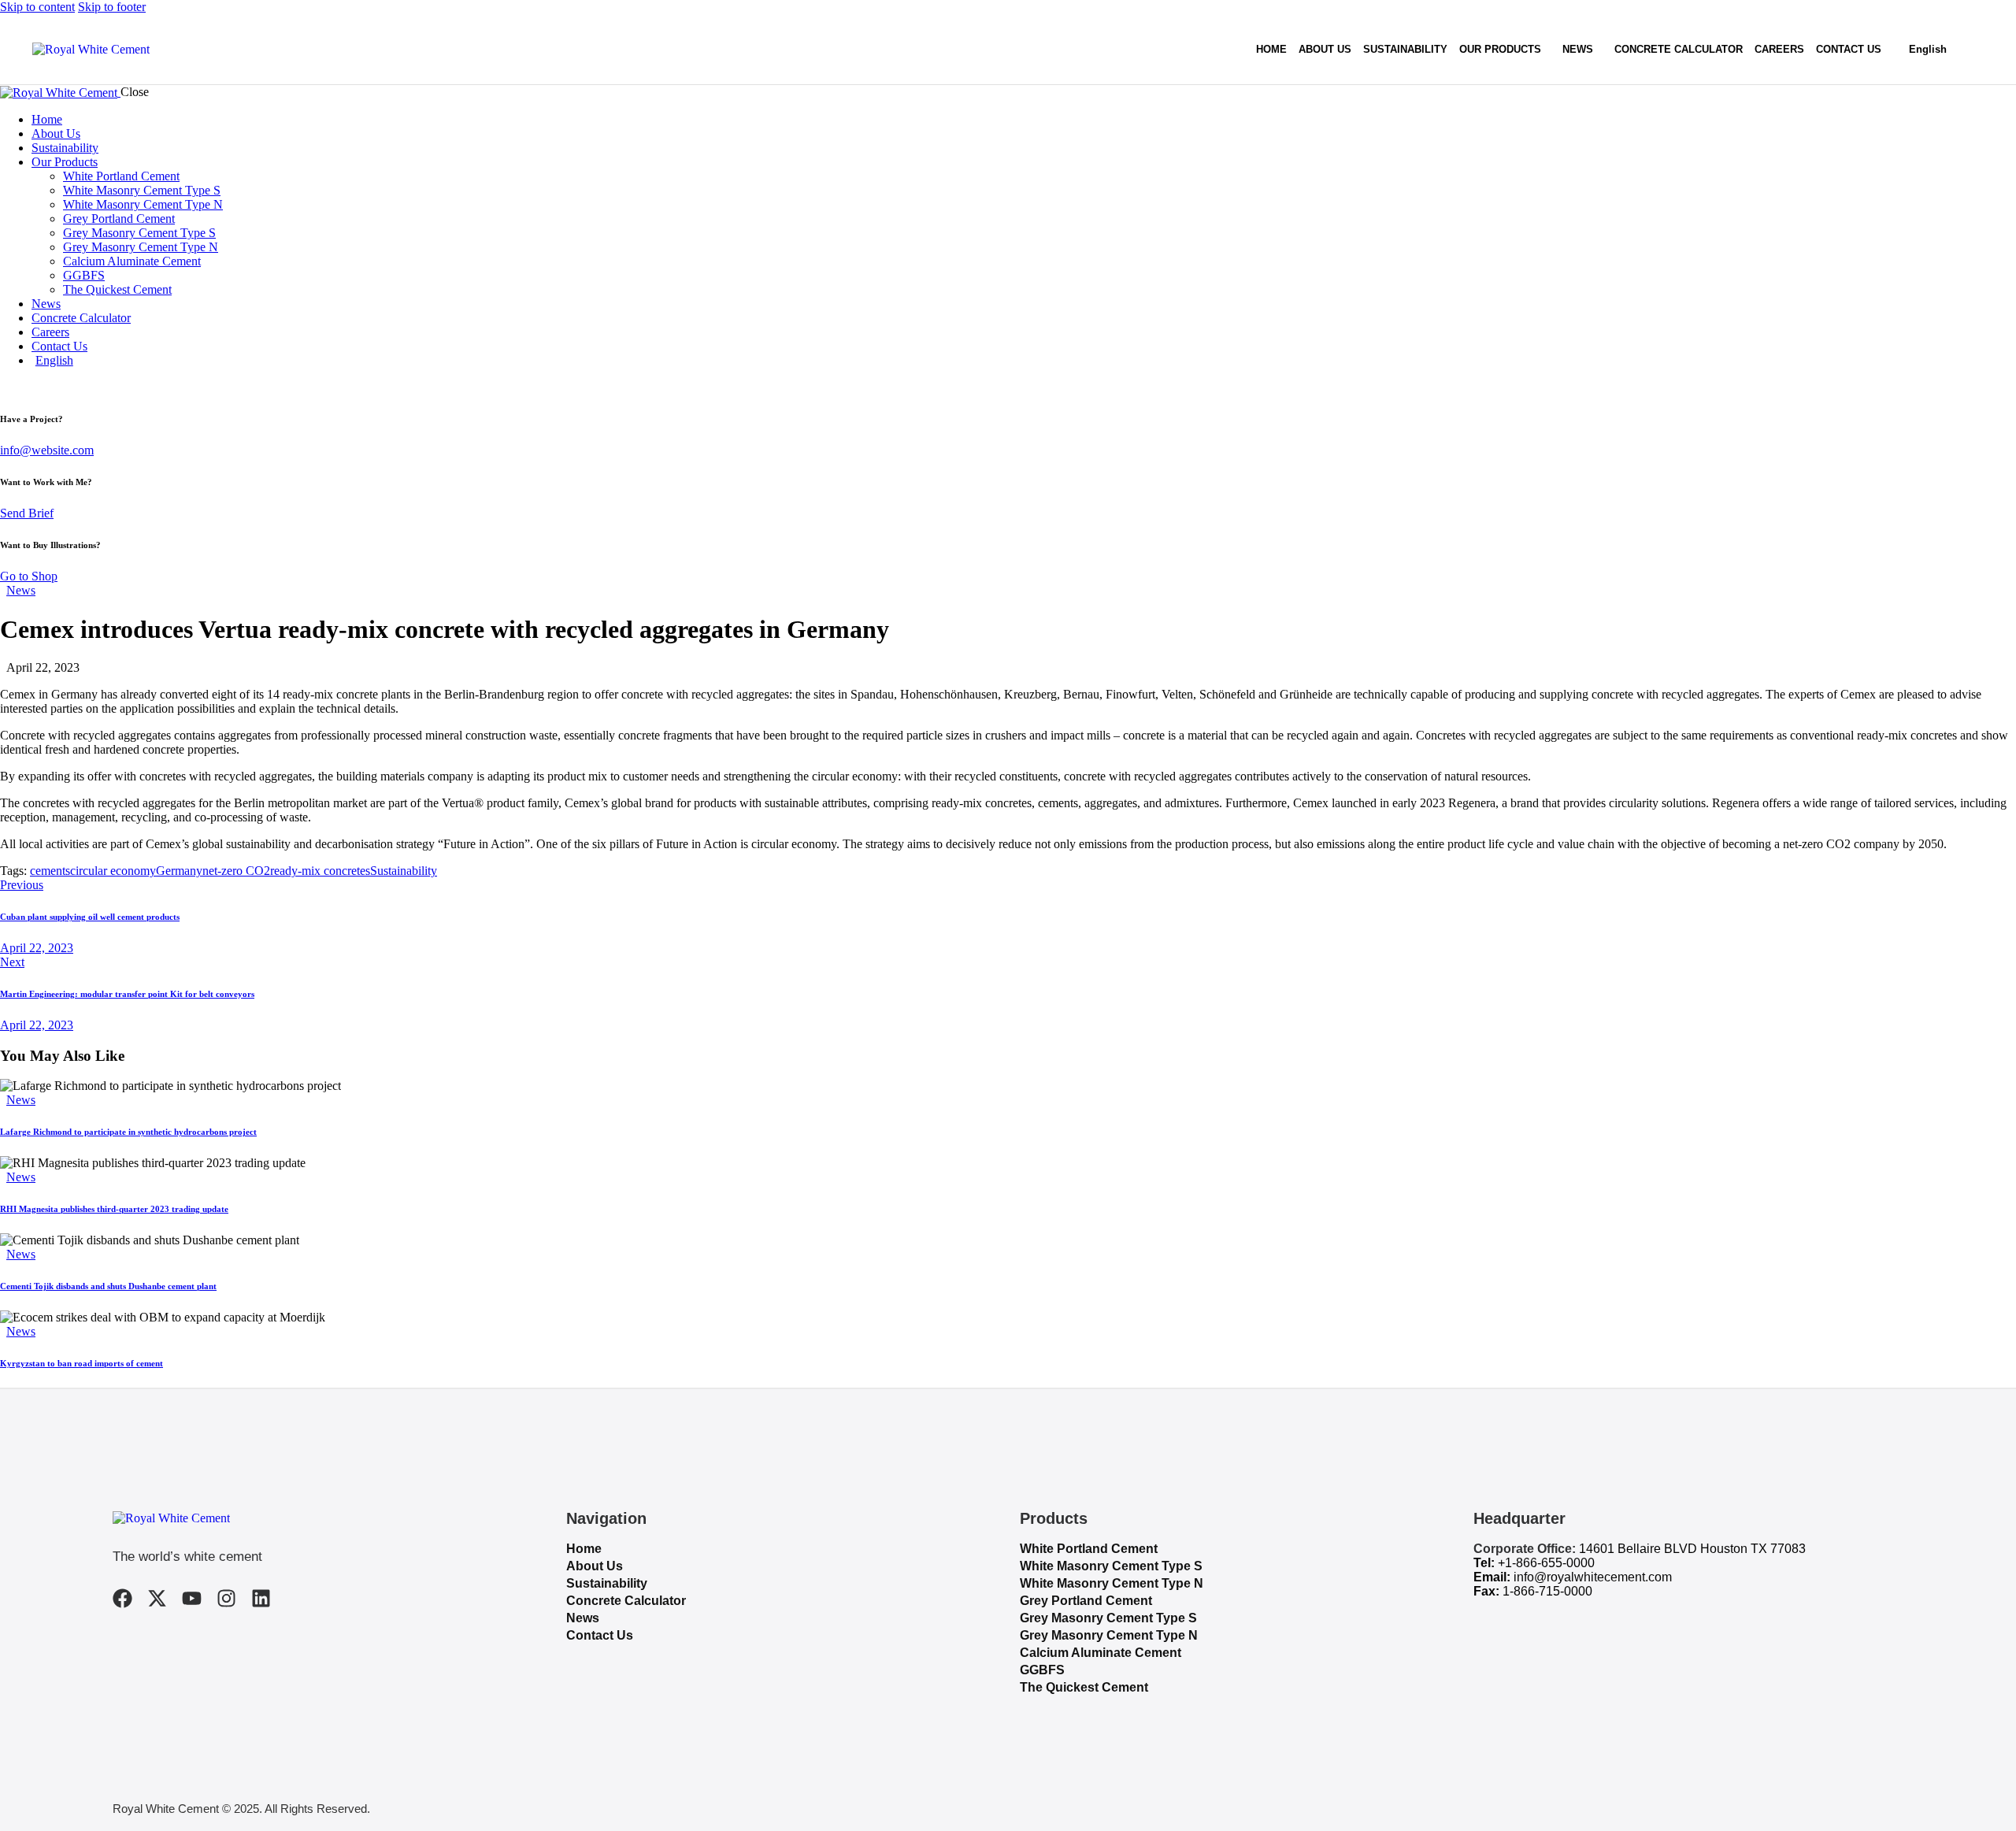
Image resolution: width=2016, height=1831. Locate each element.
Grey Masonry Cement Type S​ (1108, 1618)
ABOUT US (1325, 49)
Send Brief (27, 513)
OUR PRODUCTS (1500, 49)
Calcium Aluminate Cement (1101, 1653)
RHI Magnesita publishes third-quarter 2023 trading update (114, 1209)
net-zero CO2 (236, 871)
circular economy (113, 871)
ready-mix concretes (320, 871)
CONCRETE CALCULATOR (1679, 49)
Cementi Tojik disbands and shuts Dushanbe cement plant (108, 1286)
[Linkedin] (261, 1598)
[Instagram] (226, 1598)
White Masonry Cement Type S (1111, 1566)
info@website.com (47, 450)
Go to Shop (29, 576)
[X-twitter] (157, 1598)
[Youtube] (192, 1598)
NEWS (1578, 49)
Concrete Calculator (626, 1601)
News (21, 590)
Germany (179, 871)
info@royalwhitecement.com (1593, 1577)
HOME (1271, 49)
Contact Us (600, 1635)
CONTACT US (1849, 49)
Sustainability (404, 871)
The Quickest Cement (1084, 1687)
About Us (595, 1566)
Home (584, 1549)
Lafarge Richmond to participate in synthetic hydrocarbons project (128, 1132)
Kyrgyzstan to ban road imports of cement (82, 1363)
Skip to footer (112, 7)
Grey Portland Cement (1086, 1601)
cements (50, 871)
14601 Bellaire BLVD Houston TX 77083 (1692, 1549)
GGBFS (1042, 1670)
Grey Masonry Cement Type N (1109, 1635)
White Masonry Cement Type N (1112, 1583)
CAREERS (1779, 49)
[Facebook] (122, 1598)
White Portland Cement (1089, 1549)
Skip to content (37, 7)
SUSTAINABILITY (1405, 49)
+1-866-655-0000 (1546, 1563)
